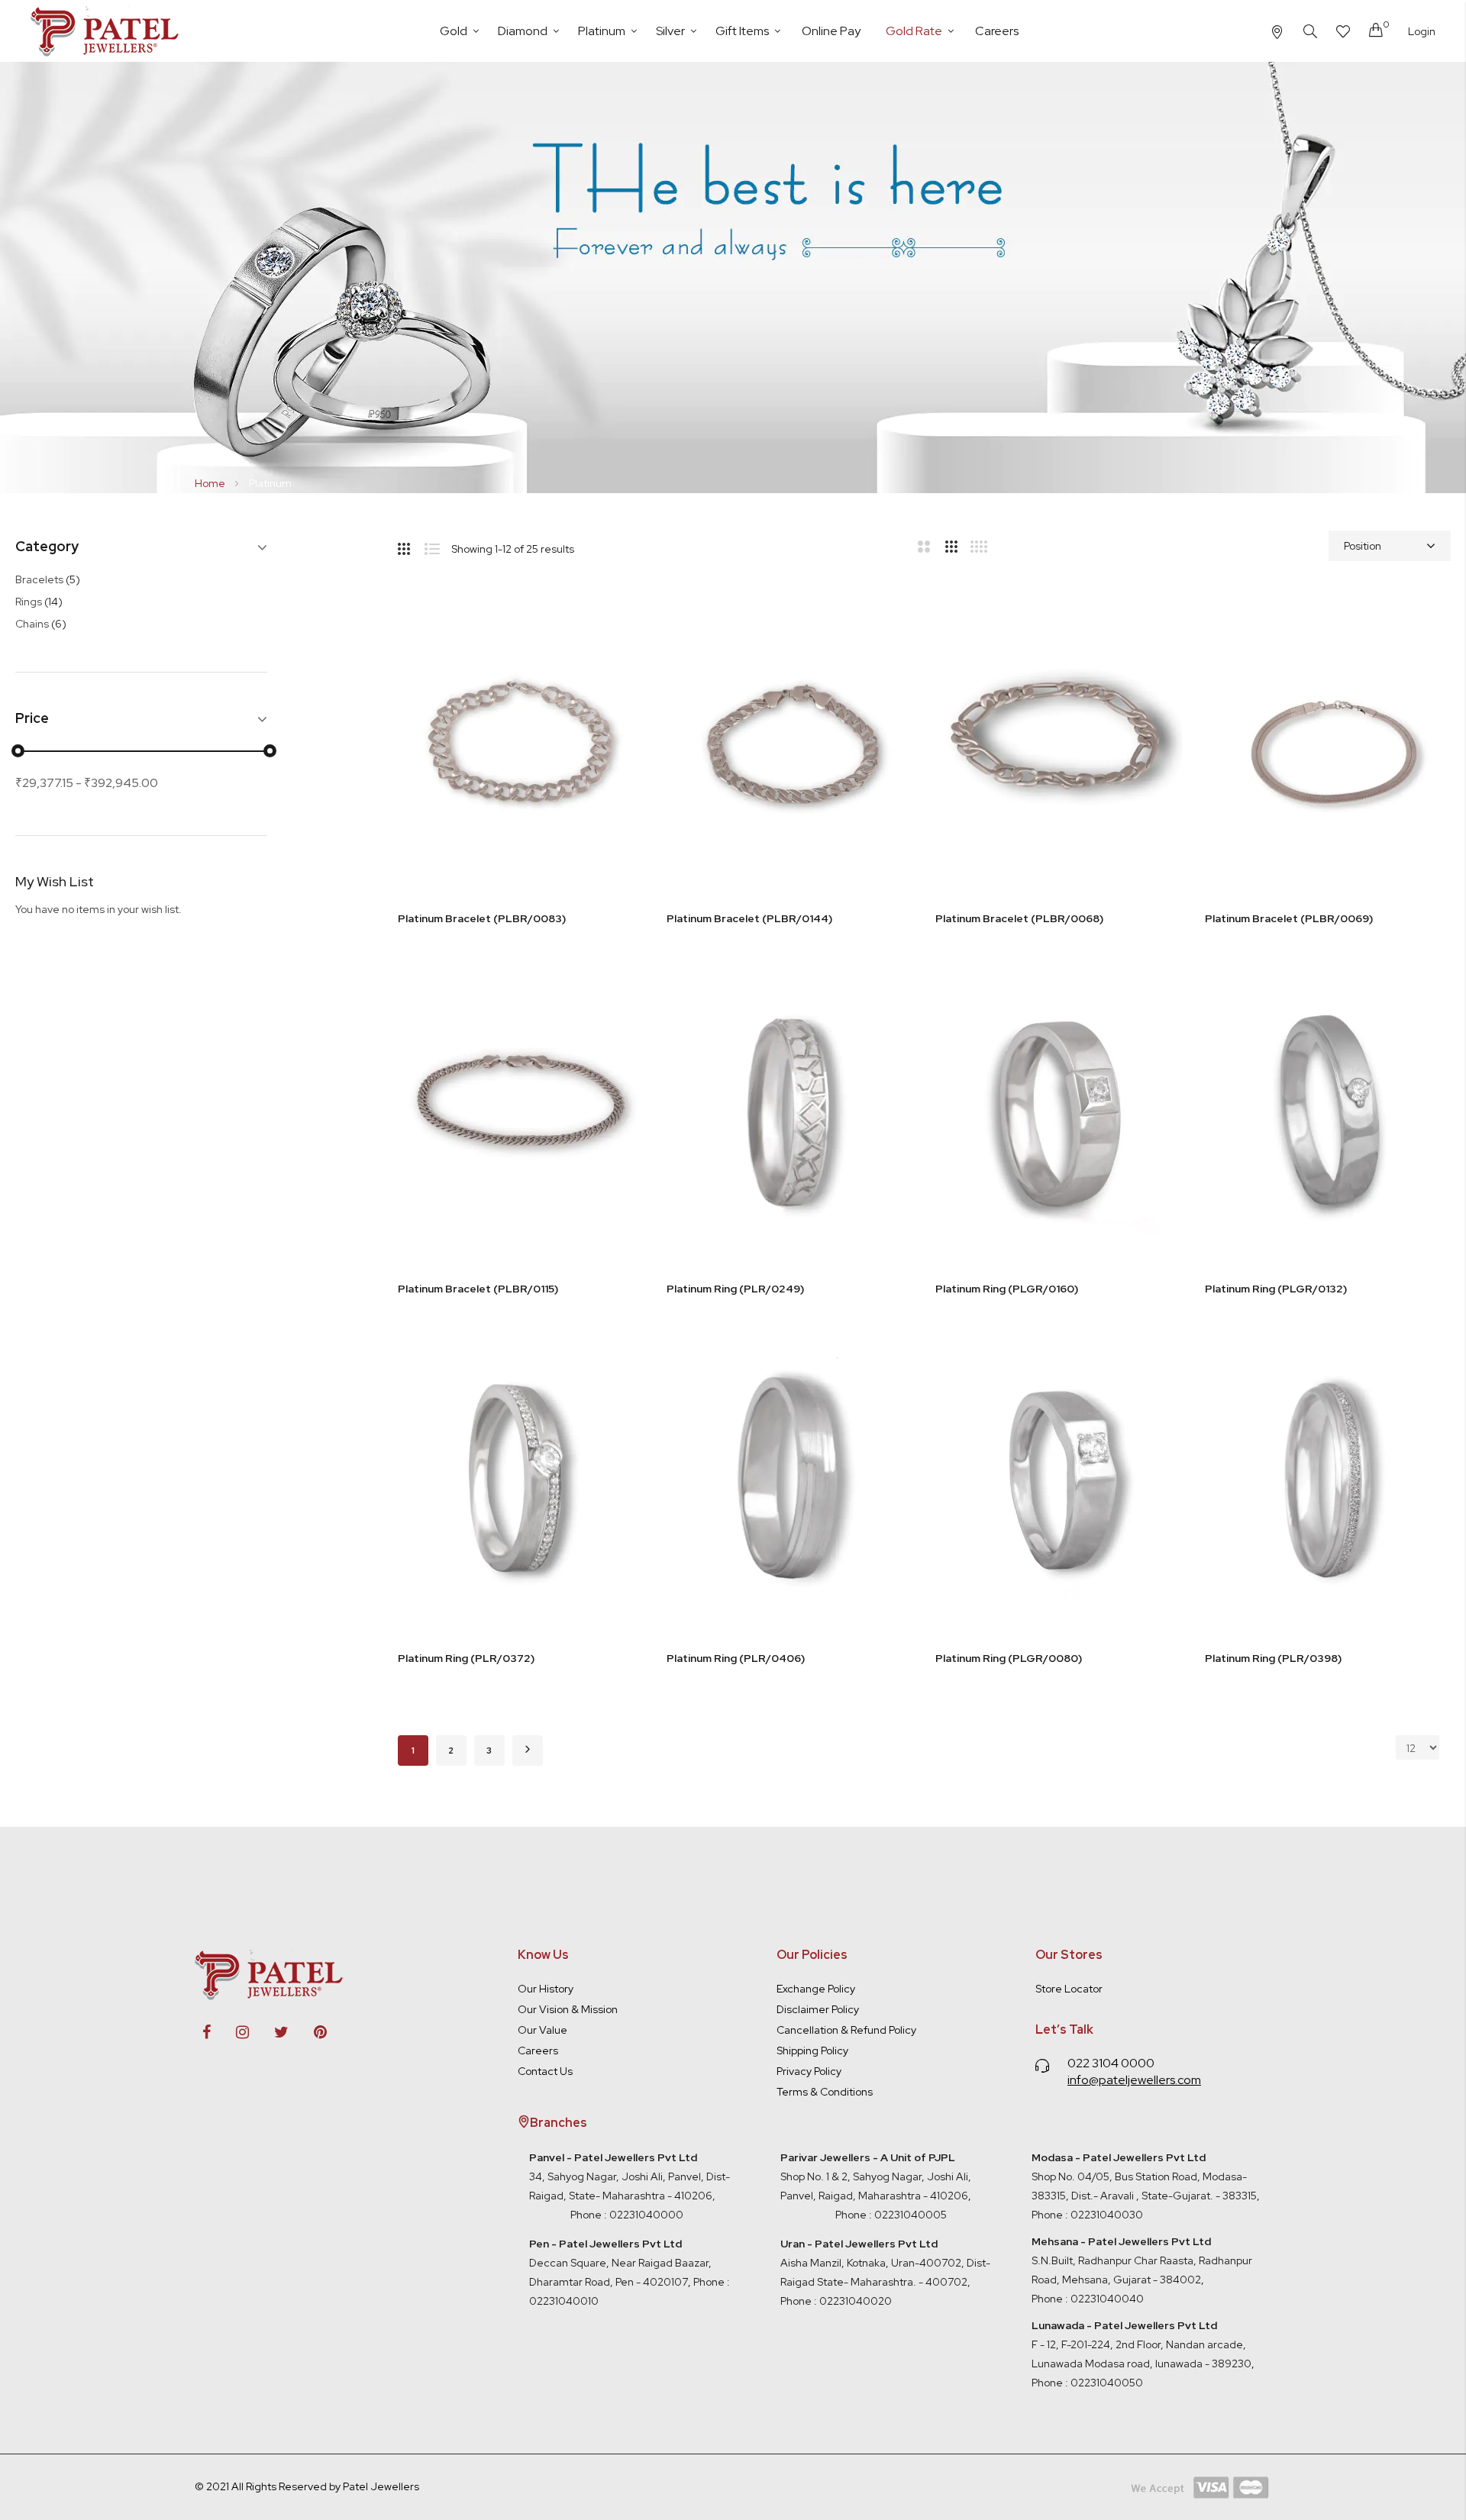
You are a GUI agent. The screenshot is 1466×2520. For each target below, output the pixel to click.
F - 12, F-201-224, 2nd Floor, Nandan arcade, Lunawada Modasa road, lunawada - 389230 (1141, 2344)
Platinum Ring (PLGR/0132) (1276, 1289)
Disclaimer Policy (818, 2009)
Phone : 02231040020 (836, 2301)
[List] (438, 546)
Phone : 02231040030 (1087, 2215)
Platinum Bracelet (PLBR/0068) (1019, 918)
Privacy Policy (809, 2071)
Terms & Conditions (825, 2092)
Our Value (542, 2030)
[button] (617, 615)
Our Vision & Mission (568, 2009)
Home (211, 483)
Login (1422, 31)
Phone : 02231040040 (1088, 2299)
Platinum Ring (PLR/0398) (1273, 1658)
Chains (41, 624)
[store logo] (107, 31)
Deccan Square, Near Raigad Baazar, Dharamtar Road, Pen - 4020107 (620, 2263)
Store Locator (1069, 1989)
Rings (39, 602)
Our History (546, 1989)
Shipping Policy (812, 2051)
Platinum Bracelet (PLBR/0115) (478, 1289)
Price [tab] (32, 719)
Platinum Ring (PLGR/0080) (1009, 1658)
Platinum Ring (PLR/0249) (735, 1289)
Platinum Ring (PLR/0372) (466, 1658)
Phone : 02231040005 (890, 2215)
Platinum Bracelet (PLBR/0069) (1289, 918)
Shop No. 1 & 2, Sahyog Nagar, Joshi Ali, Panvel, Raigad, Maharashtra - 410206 (876, 2176)
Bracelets (48, 579)
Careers (538, 2051)
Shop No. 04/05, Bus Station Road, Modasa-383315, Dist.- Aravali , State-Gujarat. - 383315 (1144, 2176)
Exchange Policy (816, 1989)
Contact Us (545, 2071)
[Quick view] (617, 691)
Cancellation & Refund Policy (846, 2030)
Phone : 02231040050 (1087, 2383)
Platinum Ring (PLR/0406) (736, 1658)
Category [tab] (47, 547)
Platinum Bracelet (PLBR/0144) (749, 918)
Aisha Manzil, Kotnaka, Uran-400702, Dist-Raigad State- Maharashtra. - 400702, (891, 2263)
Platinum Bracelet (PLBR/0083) (482, 918)
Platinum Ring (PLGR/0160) (1007, 1289)
